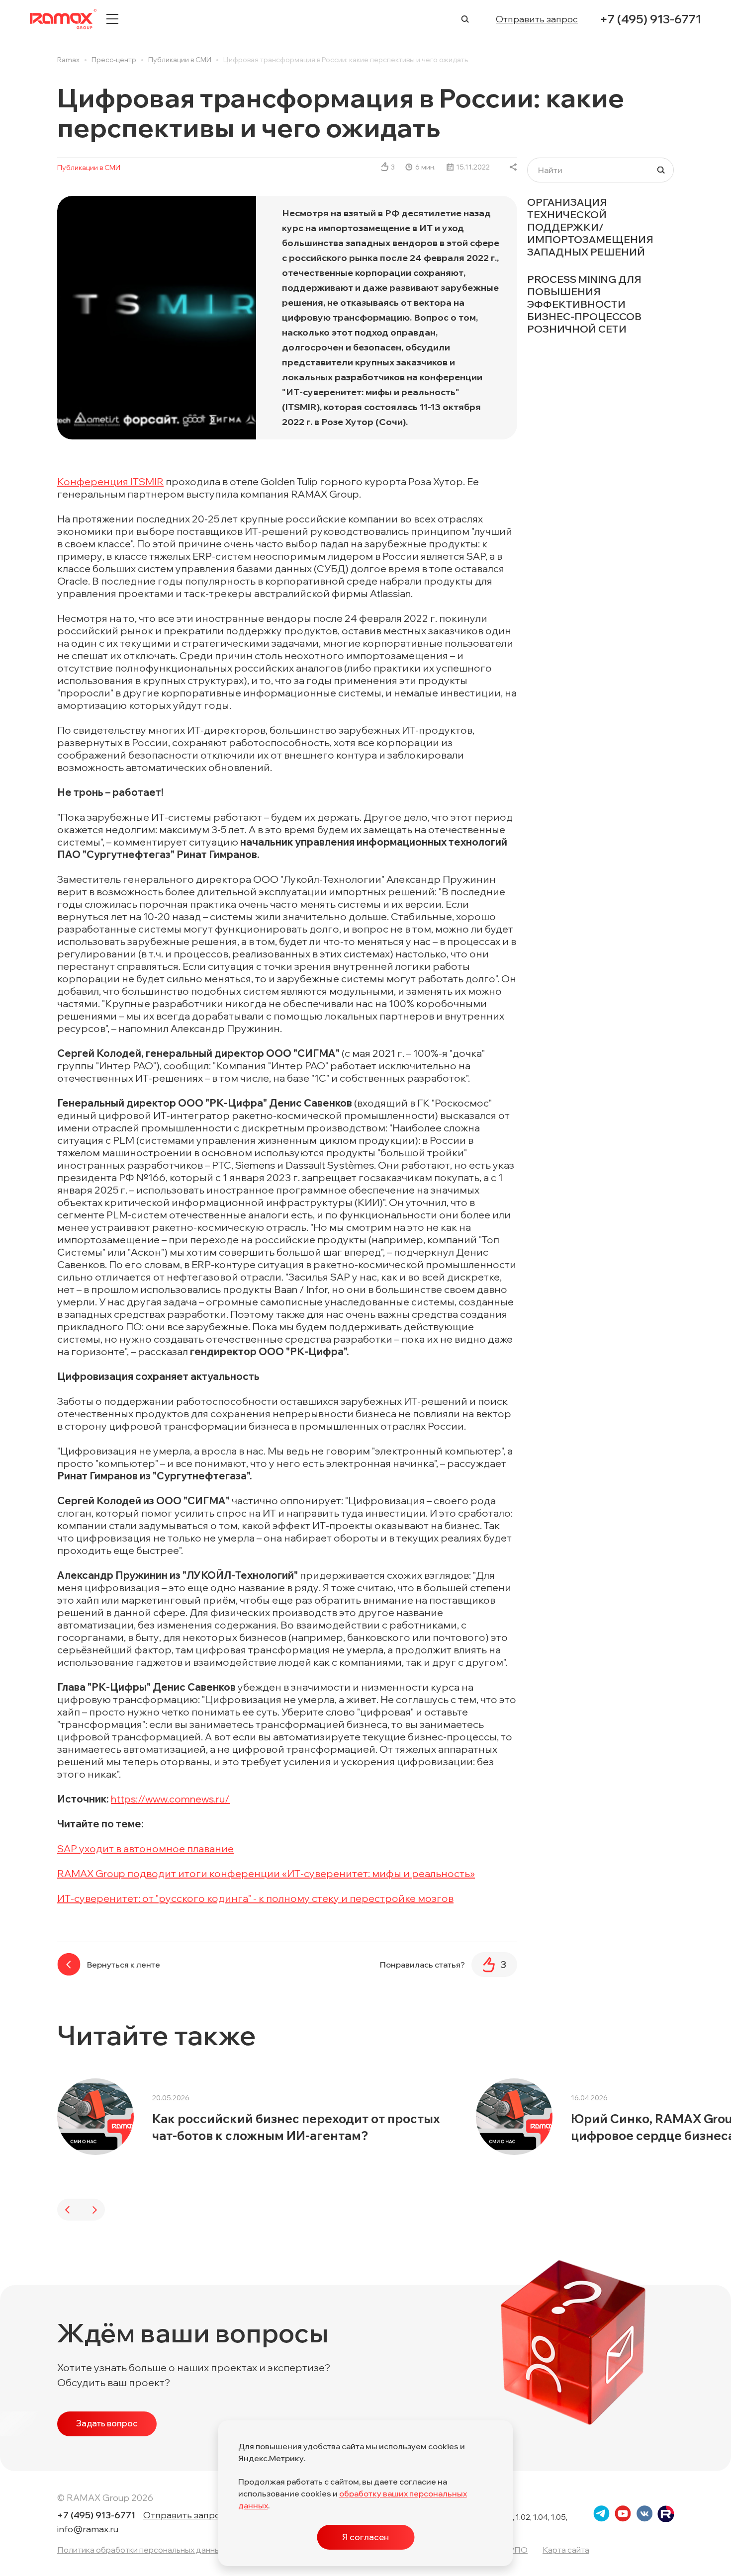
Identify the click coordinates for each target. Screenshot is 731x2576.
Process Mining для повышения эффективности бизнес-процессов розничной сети (584, 304)
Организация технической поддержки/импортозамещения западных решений (590, 227)
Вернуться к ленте (124, 1965)
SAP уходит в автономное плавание (145, 1848)
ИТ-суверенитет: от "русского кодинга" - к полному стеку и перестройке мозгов (255, 1898)
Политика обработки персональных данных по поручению (169, 2550)
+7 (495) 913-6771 (650, 19)
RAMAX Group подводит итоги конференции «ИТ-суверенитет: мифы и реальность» (266, 1873)
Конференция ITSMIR (110, 481)
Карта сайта (566, 2550)
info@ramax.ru (88, 2529)
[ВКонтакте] (513, 167)
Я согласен (365, 2537)
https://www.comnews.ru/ (170, 1799)
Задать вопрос (107, 2423)
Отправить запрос (537, 19)
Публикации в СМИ (89, 168)
